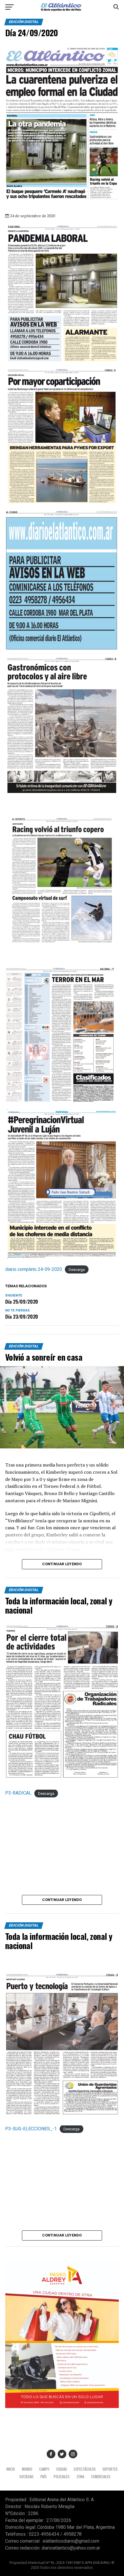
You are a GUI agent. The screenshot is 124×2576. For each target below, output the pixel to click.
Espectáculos (85, 2469)
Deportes (110, 2469)
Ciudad (62, 2469)
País (44, 2477)
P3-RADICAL (18, 1793)
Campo (44, 2469)
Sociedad (26, 2477)
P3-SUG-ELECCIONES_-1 (31, 2129)
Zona (80, 2477)
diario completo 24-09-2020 (34, 1269)
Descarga (77, 1270)
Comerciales (101, 2477)
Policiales (62, 2477)
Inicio (11, 2469)
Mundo (27, 2469)
